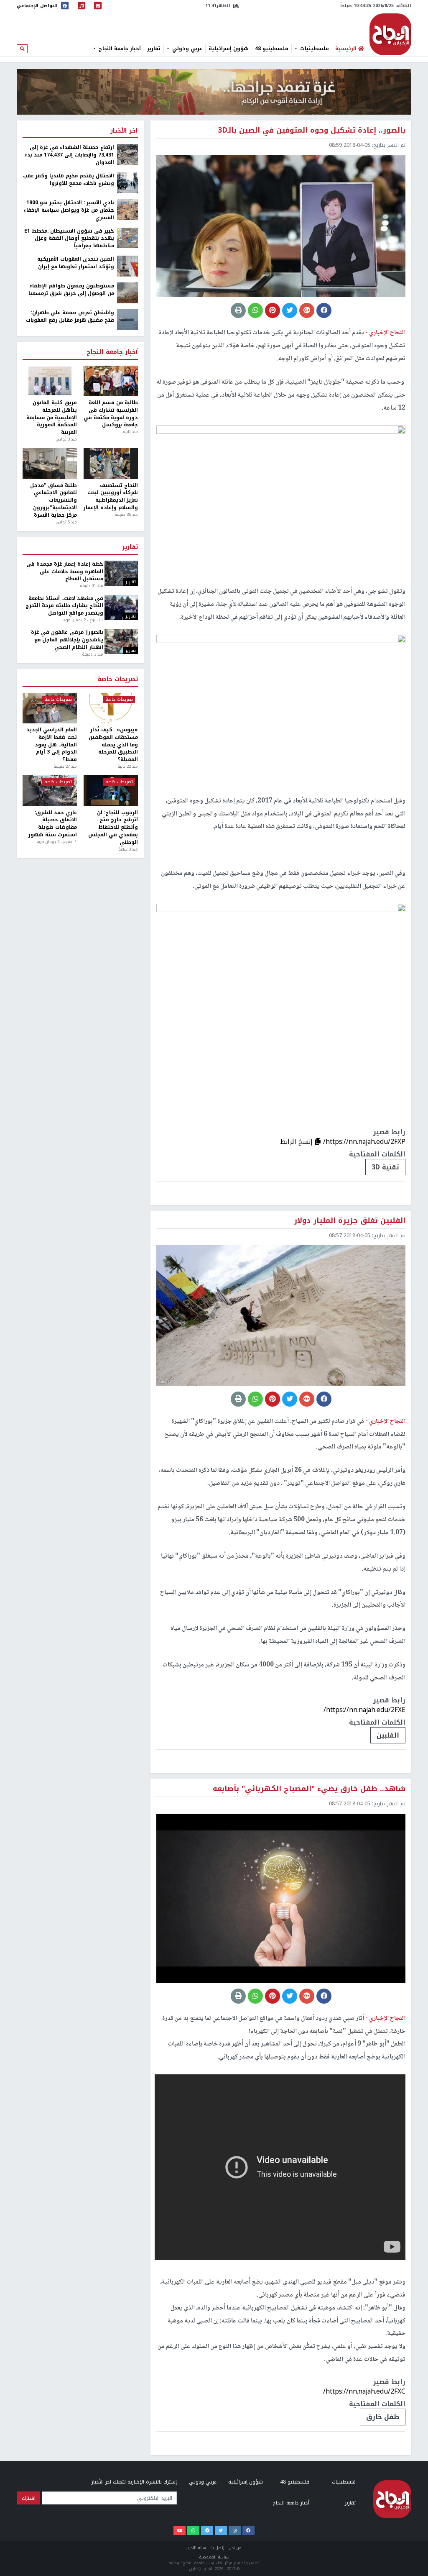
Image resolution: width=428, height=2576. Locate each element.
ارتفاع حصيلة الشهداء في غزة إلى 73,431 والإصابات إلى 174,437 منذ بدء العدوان (69, 155)
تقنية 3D (385, 1167)
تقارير (154, 49)
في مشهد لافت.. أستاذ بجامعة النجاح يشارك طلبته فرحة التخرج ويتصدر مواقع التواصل (64, 606)
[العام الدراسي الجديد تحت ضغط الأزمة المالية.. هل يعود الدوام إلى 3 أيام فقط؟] (50, 708)
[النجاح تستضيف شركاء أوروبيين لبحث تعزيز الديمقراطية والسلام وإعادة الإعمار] (111, 463)
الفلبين (388, 1735)
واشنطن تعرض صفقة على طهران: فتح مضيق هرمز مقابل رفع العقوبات (70, 317)
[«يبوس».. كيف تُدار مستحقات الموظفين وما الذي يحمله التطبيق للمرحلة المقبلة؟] (111, 708)
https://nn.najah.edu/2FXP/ (364, 1142)
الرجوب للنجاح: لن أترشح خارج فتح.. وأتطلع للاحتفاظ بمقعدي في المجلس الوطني (113, 828)
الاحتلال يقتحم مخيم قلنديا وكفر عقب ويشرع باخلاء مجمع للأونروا (69, 180)
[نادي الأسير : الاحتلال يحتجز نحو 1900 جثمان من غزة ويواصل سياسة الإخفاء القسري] (127, 209)
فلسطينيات (314, 49)
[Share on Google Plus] (307, 310)
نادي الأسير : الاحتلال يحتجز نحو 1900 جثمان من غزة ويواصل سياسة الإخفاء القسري (69, 210)
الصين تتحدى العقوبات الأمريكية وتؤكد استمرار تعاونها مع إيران (76, 263)
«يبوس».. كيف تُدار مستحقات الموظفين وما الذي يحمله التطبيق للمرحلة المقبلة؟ (113, 745)
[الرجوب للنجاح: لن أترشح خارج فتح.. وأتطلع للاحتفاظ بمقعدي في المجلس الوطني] (111, 791)
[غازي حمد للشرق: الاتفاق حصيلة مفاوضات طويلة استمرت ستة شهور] (50, 791)
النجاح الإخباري (390, 34)
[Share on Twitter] (290, 310)
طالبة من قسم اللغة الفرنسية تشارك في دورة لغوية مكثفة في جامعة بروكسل (111, 414)
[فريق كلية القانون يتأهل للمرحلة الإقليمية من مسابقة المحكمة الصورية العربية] (50, 381)
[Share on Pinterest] (273, 310)
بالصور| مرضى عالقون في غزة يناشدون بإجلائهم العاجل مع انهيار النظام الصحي (67, 640)
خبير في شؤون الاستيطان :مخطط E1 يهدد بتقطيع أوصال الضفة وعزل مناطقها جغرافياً (69, 239)
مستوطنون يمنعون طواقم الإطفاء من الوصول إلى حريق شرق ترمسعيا (71, 290)
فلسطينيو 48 (272, 49)
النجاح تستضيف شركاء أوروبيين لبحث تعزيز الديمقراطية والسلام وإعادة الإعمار (111, 497)
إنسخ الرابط (297, 1142)
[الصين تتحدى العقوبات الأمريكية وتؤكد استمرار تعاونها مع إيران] (127, 266)
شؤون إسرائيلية (229, 49)
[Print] (238, 310)
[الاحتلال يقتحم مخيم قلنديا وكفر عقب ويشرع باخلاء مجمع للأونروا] (127, 182)
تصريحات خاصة (118, 679)
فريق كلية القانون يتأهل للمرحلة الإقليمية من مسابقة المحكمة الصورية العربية (52, 418)
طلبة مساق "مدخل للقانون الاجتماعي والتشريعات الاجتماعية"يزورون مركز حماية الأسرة (53, 501)
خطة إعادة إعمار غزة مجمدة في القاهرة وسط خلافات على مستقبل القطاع (65, 572)
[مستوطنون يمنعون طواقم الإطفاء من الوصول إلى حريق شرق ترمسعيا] (127, 292)
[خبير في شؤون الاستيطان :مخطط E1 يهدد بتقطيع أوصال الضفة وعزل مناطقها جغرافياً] (127, 238)
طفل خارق (383, 2417)
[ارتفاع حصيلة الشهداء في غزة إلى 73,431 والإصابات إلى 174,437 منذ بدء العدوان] (127, 154)
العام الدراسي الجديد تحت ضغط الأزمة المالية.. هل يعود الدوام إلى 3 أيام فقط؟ (52, 745)
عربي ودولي (186, 49)
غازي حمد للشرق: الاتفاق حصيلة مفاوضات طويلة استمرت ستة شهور (53, 824)
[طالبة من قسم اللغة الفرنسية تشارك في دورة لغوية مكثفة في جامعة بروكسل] (111, 381)
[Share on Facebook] (324, 310)
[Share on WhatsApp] (255, 310)
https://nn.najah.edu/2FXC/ (364, 2391)
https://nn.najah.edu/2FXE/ (364, 1710)
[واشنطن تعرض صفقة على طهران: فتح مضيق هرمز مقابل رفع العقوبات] (127, 319)
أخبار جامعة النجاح (119, 49)
